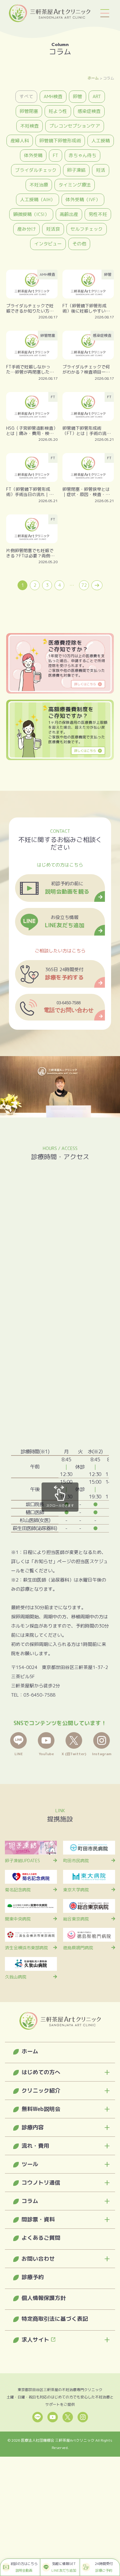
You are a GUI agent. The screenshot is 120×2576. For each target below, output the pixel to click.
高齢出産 (69, 214)
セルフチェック (87, 229)
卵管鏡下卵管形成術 (60, 141)
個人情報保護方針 (44, 2298)
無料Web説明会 (41, 2109)
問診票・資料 (38, 2219)
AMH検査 (53, 96)
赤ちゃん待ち (82, 155)
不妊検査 (30, 126)
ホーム (93, 78)
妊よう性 (58, 111)
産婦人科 (20, 141)
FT (56, 155)
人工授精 (101, 141)
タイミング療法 (75, 185)
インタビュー (48, 244)
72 (84, 585)
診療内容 (33, 2127)
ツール (30, 2164)
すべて (26, 96)
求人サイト (35, 2340)
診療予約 (33, 2277)
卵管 (78, 96)
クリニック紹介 (41, 2091)
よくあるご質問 (41, 2238)
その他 (79, 244)
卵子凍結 (76, 170)
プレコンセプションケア (75, 126)
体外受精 (33, 155)
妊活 (101, 170)
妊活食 (53, 229)
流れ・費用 (35, 2146)
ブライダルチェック (36, 170)
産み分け (26, 229)
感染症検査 (89, 111)
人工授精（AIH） (38, 200)
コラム (30, 2201)
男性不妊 (98, 214)
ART (97, 96)
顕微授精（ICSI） (31, 214)
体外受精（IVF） (83, 200)
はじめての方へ (41, 2072)
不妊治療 (39, 185)
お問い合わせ (38, 2259)
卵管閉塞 (29, 111)
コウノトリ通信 (41, 2183)
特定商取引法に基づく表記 (55, 2319)
